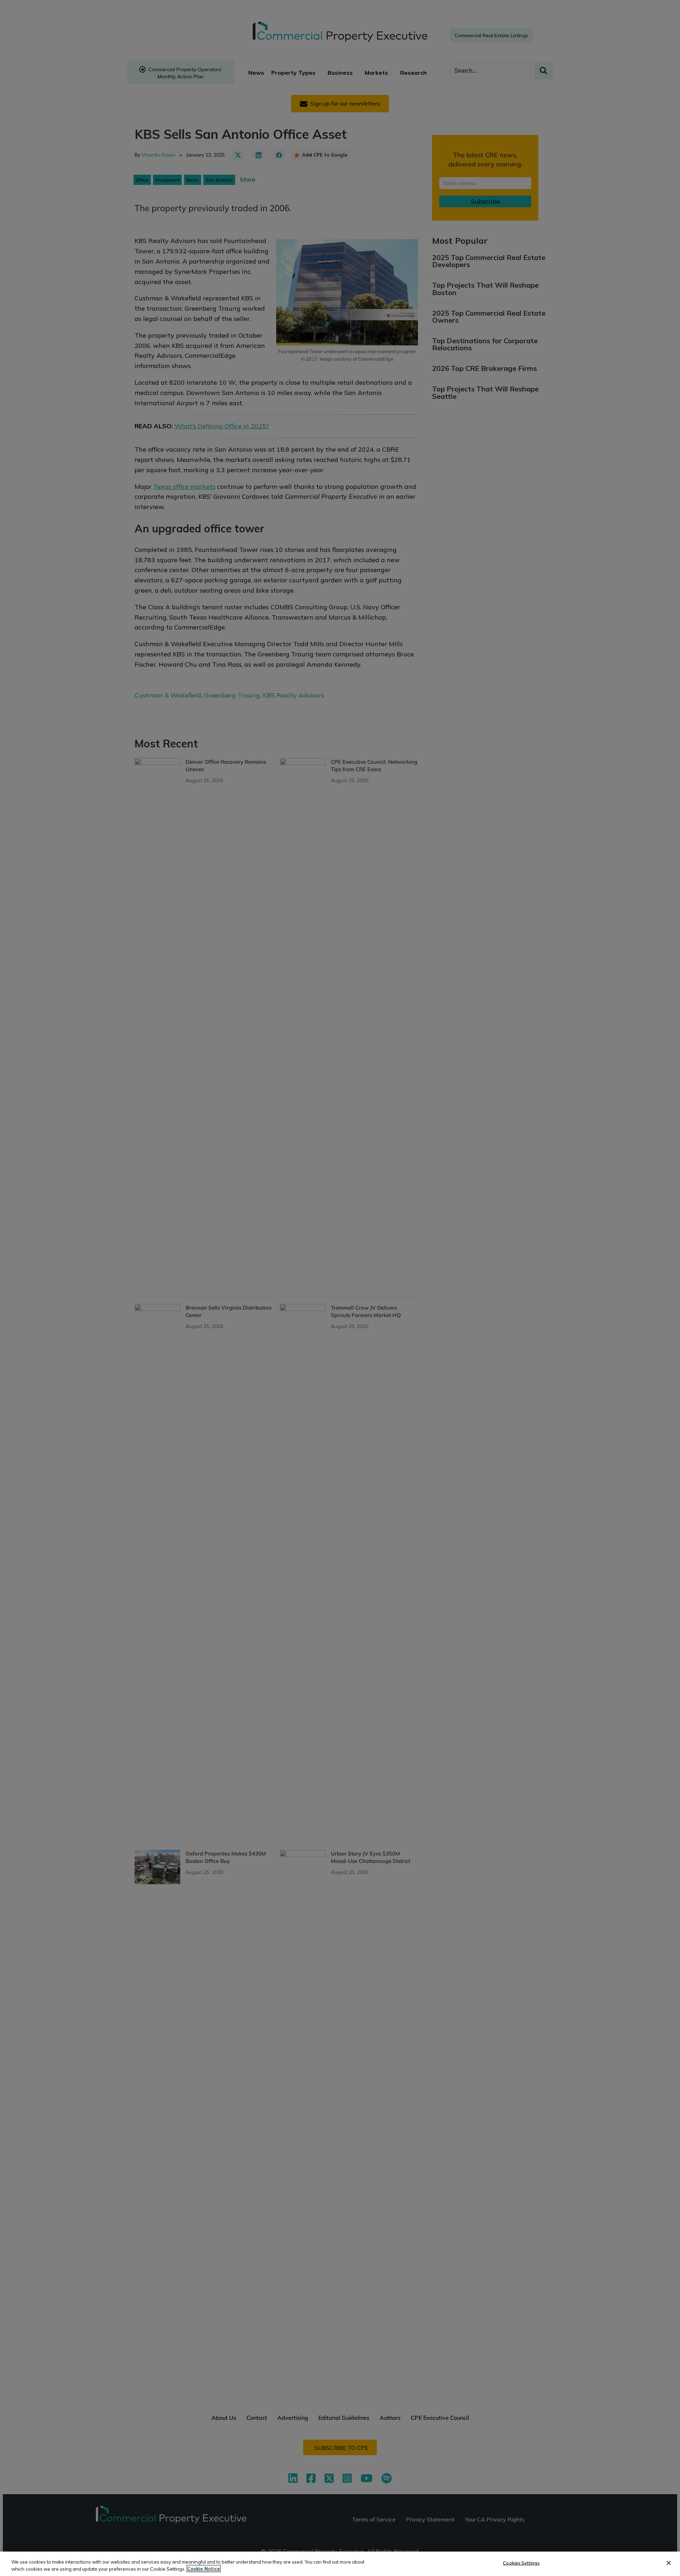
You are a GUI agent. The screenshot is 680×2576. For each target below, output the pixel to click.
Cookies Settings (521, 2563)
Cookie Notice (204, 2569)
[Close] (669, 2563)
